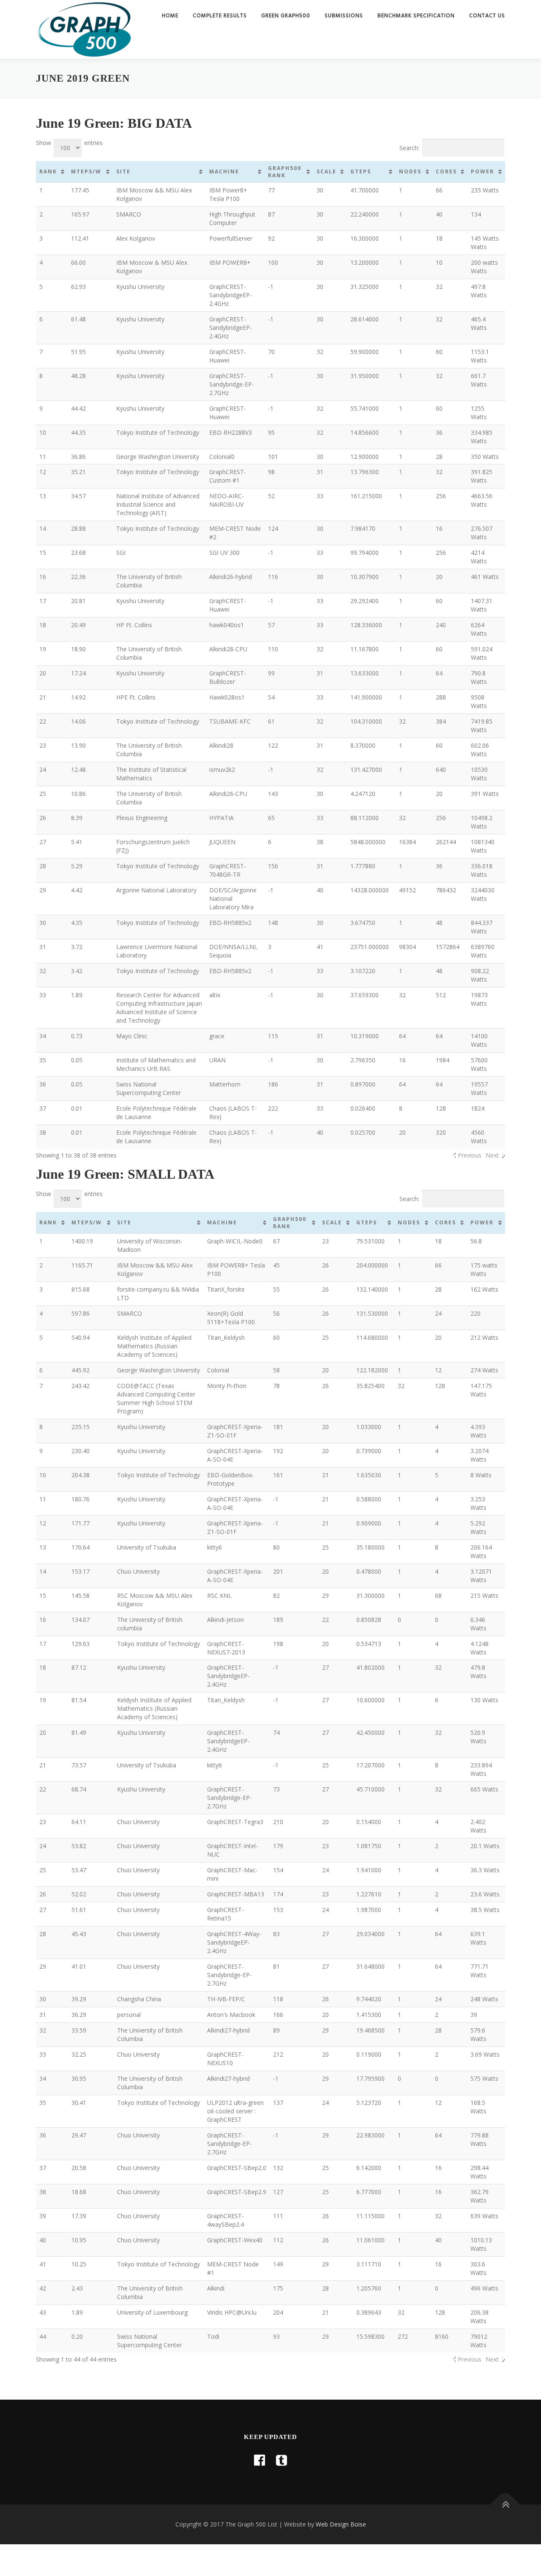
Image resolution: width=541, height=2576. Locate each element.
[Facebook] (260, 2460)
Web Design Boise (341, 2524)
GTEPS (361, 171)
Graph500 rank (285, 172)
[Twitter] (281, 2460)
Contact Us (487, 16)
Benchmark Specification (416, 16)
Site (123, 171)
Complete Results (220, 16)
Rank (48, 171)
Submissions (344, 16)
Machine (224, 171)
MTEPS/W (86, 171)
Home (170, 16)
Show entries (69, 143)
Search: (409, 148)
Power (482, 171)
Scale (327, 171)
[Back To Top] (505, 2505)
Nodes (410, 171)
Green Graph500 (286, 16)
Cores (446, 171)
